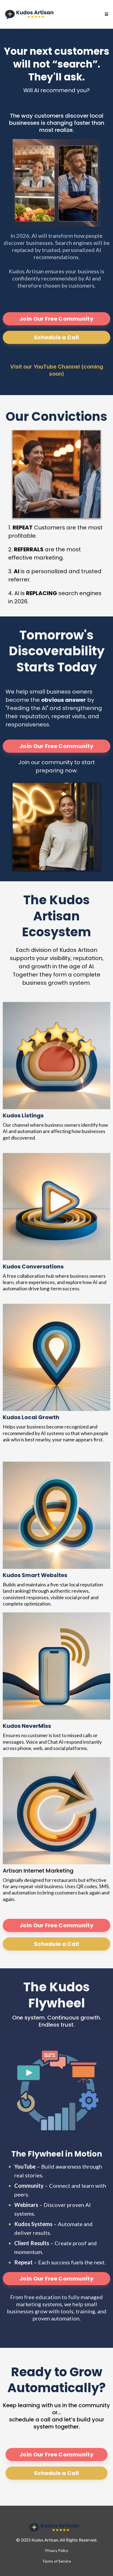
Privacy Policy (57, 2550)
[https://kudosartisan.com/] (32, 14)
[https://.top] (56, 2528)
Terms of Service (57, 2561)
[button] (106, 14)
